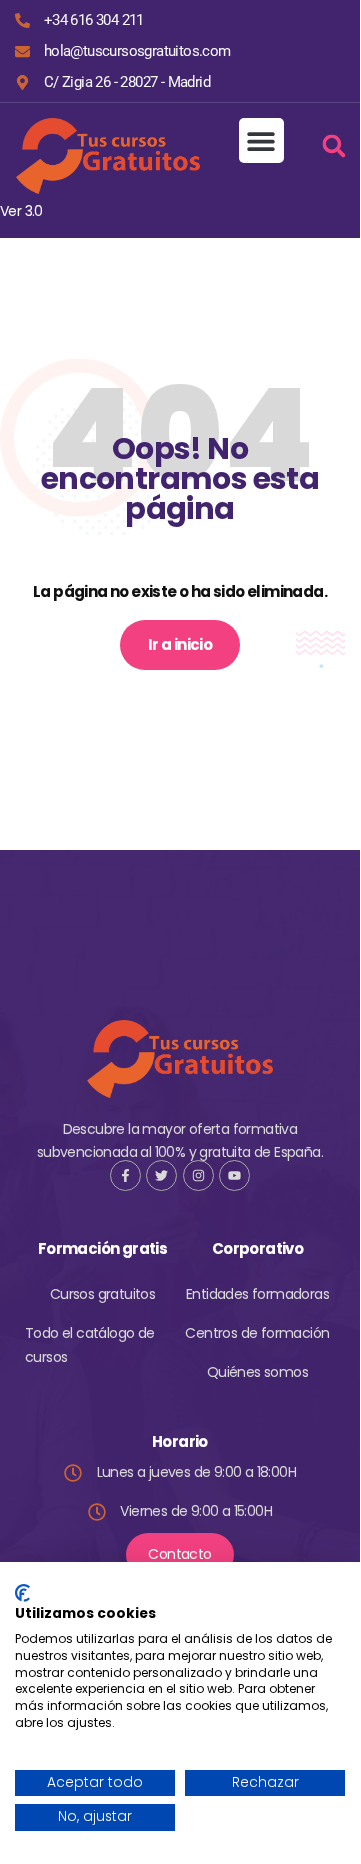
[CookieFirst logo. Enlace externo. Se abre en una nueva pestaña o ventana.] (22, 1593)
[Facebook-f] (125, 1175)
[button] (261, 140)
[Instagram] (198, 1175)
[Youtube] (234, 1175)
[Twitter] (161, 1175)
